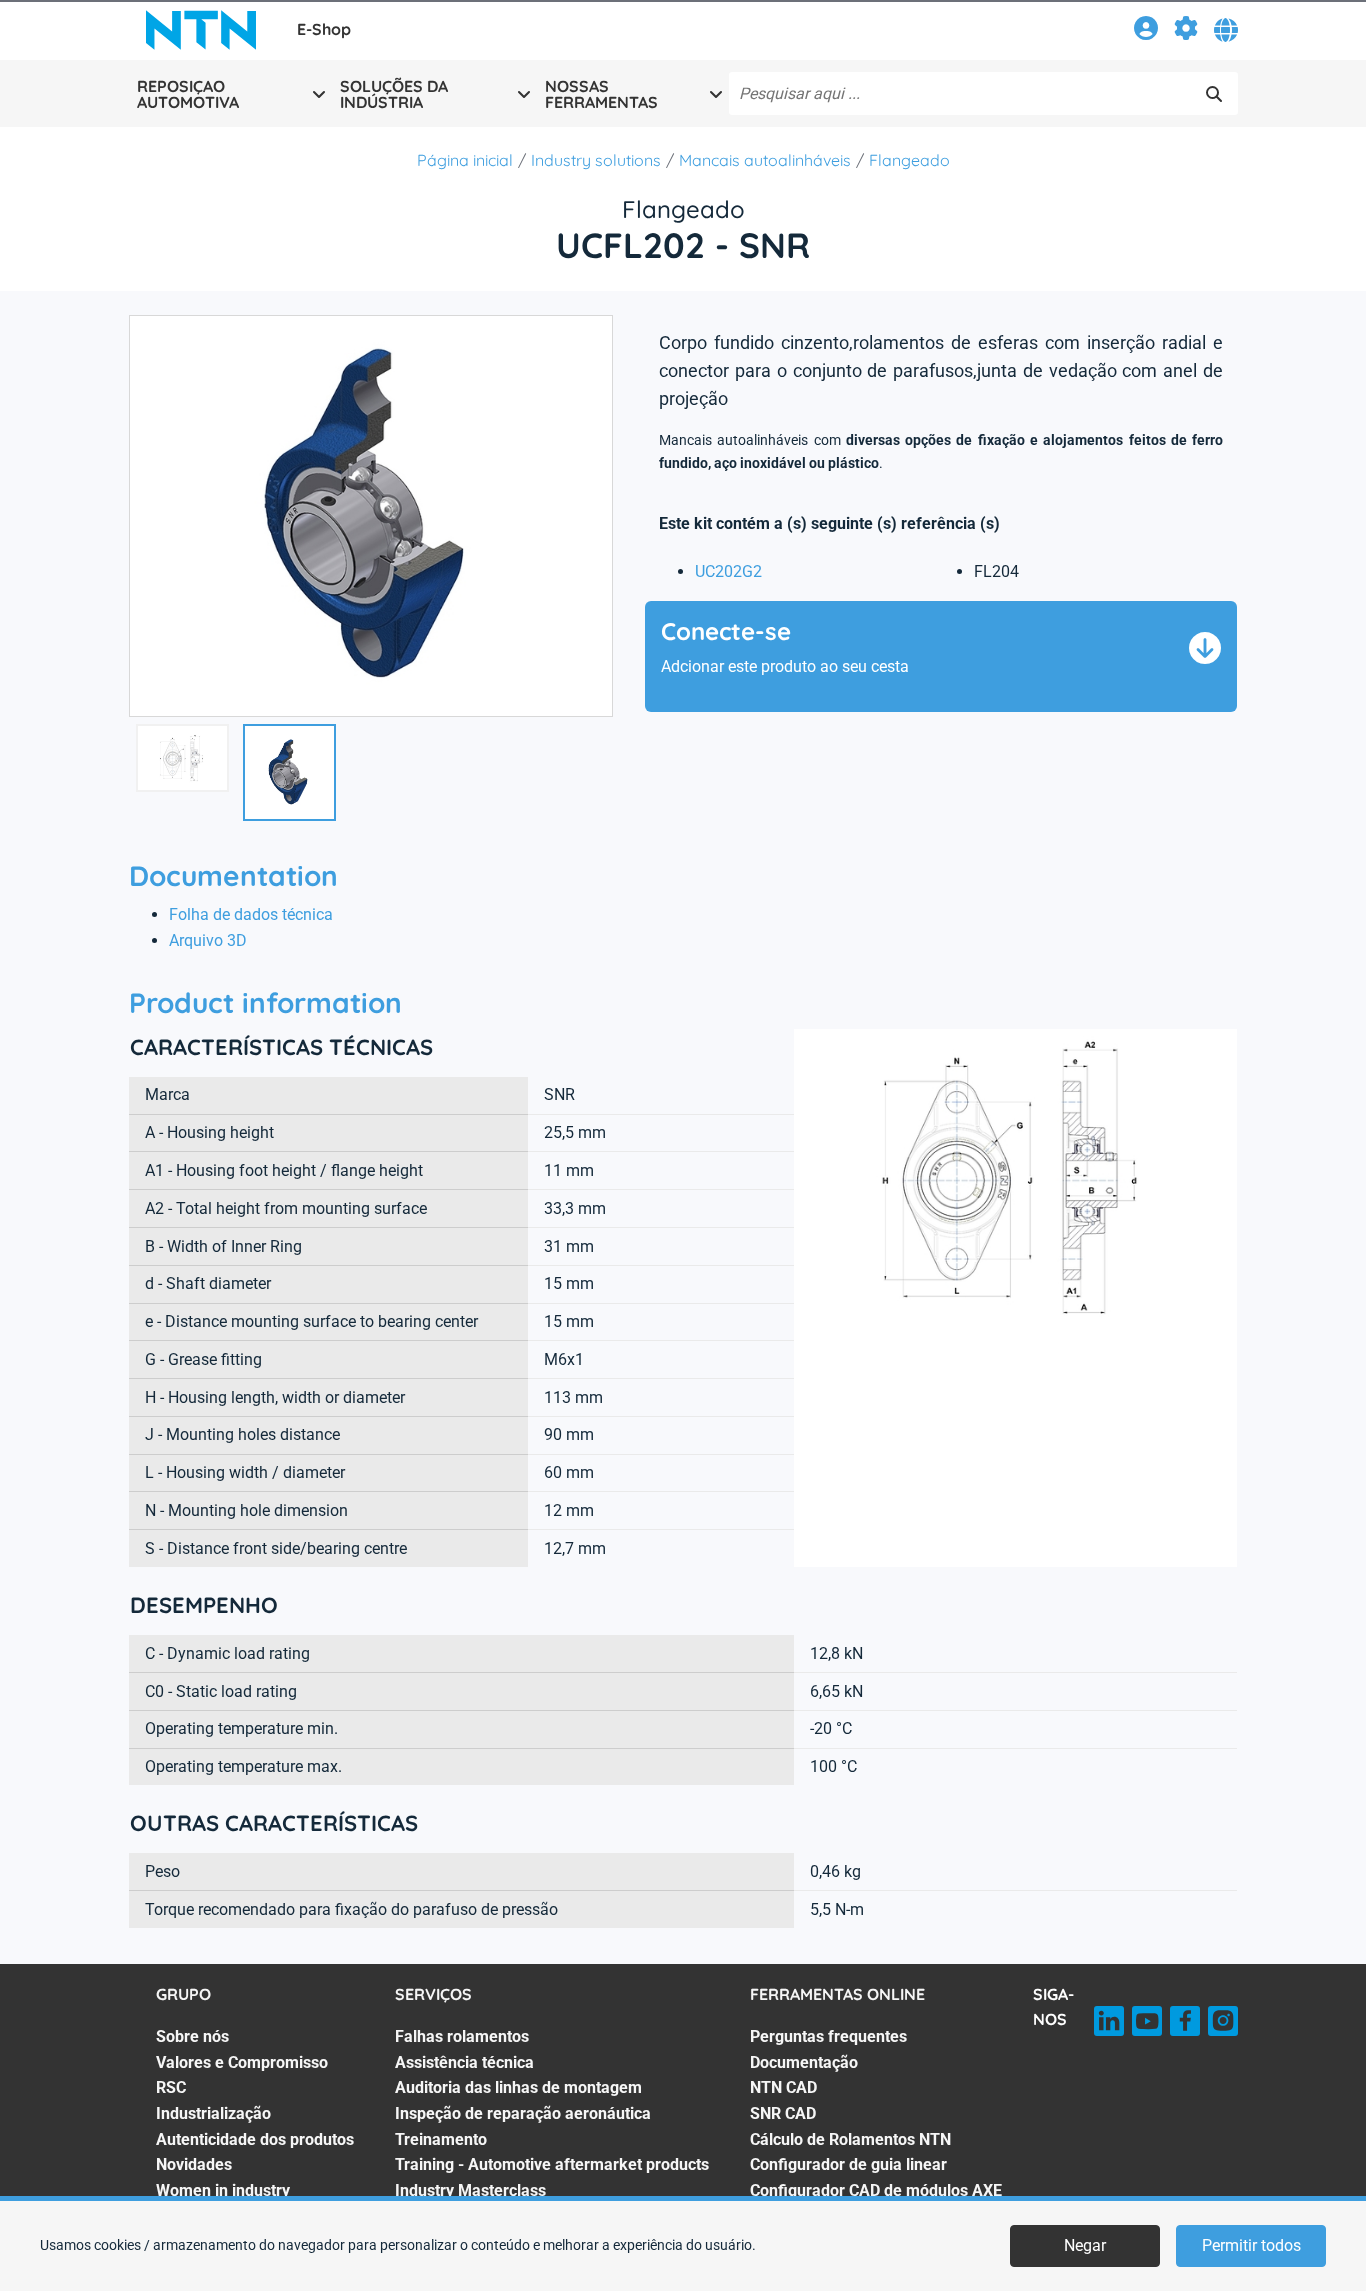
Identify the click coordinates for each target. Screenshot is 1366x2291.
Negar (1085, 2245)
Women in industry (223, 2190)
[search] (1214, 94)
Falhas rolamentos (462, 2036)
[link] (1146, 31)
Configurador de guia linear (848, 2164)
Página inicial (465, 160)
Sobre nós (192, 2036)
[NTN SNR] (201, 30)
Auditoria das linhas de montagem (518, 2087)
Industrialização (213, 2113)
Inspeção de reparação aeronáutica (523, 2113)
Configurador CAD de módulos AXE (876, 2190)
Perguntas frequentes (828, 2036)
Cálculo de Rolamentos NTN (850, 2139)
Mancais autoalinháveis (765, 160)
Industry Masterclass (470, 2190)
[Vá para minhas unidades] (1186, 31)
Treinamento (441, 2139)
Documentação (804, 2062)
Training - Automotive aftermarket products (552, 2164)
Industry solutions (596, 160)
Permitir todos (1251, 2245)
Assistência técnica (464, 2062)
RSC (171, 2087)
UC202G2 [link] (728, 571)
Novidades (194, 2164)
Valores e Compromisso (242, 2062)
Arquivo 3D (208, 940)
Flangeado (909, 160)
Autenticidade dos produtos (255, 2139)
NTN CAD (783, 2087)
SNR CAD (783, 2113)
